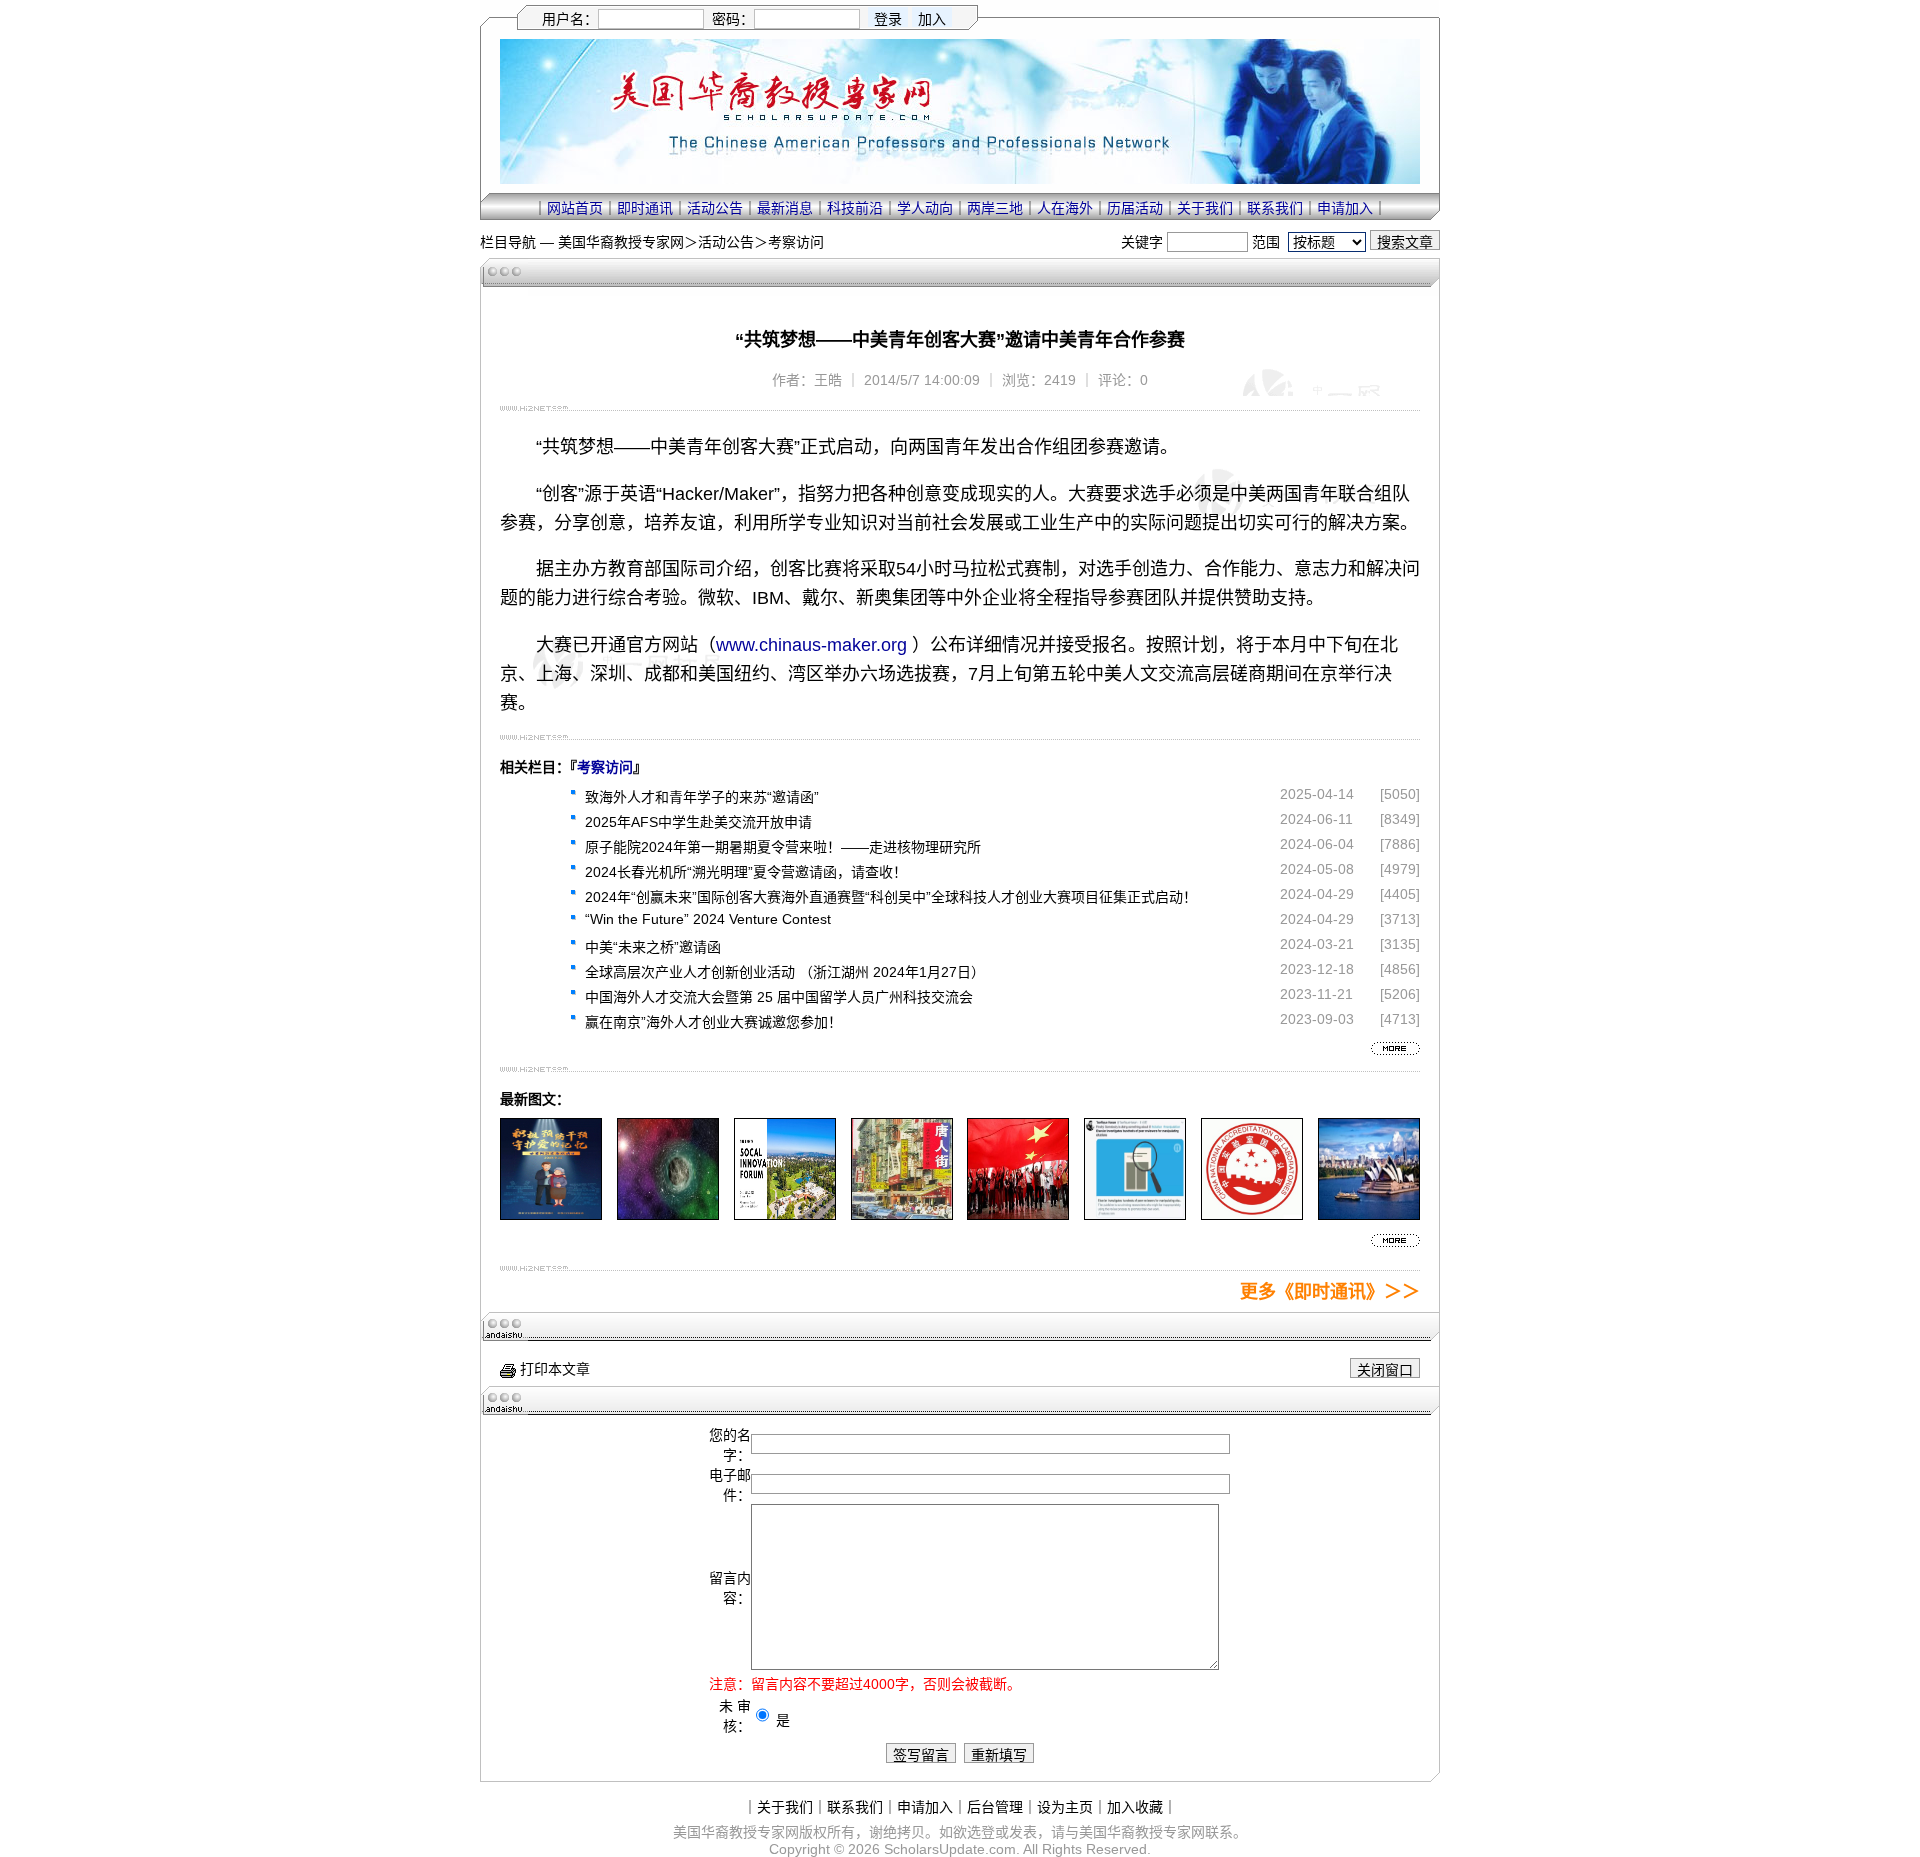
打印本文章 (553, 1369)
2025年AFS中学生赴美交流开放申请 (698, 822)
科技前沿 (855, 208)
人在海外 (1065, 208)
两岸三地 (995, 208)
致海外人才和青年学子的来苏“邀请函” (702, 797)
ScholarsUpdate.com (950, 1849)
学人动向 (925, 208)
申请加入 (1345, 208)
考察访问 (796, 242)
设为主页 (1065, 1807)
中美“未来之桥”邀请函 (653, 947)
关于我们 (1205, 208)
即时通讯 (645, 208)
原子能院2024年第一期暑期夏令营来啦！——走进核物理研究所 (783, 847)
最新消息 (785, 208)
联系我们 (1275, 208)
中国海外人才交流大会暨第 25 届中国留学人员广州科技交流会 (779, 997)
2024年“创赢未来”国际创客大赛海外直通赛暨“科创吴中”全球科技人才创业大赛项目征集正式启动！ (891, 897)
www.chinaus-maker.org (811, 645)
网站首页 (575, 208)
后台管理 (995, 1807)
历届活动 (1135, 208)
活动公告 (715, 208)
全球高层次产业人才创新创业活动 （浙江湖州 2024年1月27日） (785, 972)
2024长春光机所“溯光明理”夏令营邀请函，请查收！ (746, 872)
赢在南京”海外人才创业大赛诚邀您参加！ (713, 1022)
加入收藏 (1135, 1807)
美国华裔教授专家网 (621, 242)
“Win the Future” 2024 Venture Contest (708, 919)
